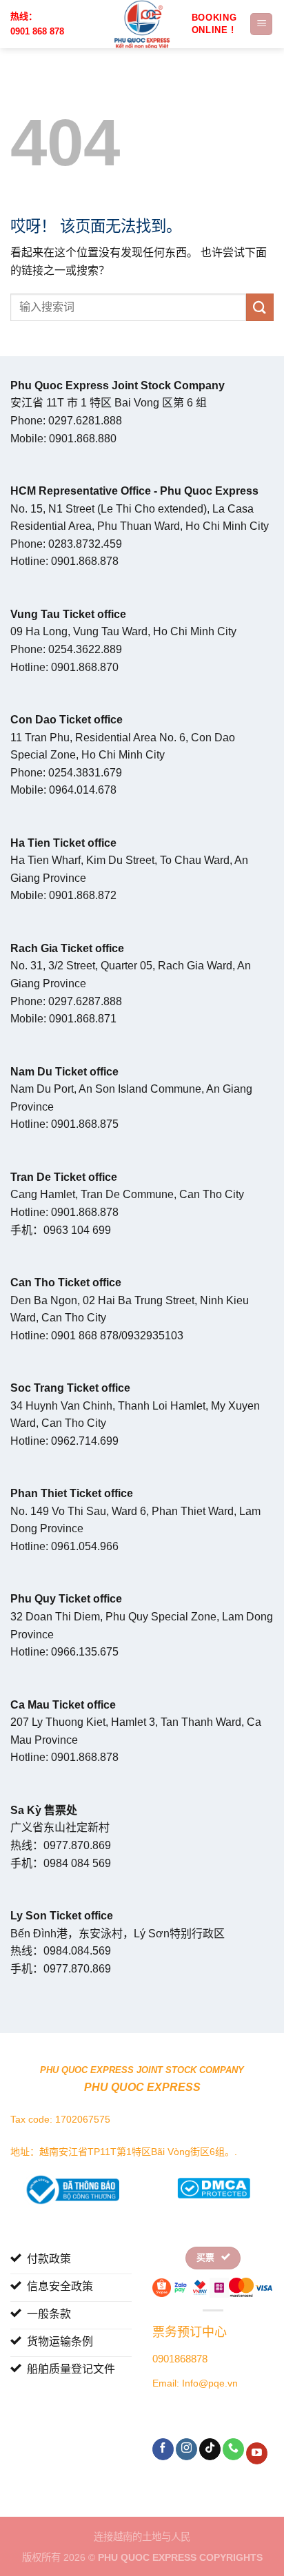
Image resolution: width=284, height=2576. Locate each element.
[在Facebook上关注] (163, 2449)
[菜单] (261, 24)
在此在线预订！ (216, 24)
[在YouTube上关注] (257, 2453)
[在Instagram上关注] (186, 2449)
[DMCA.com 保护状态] (213, 2186)
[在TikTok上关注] (210, 2449)
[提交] (260, 307)
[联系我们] (233, 2449)
